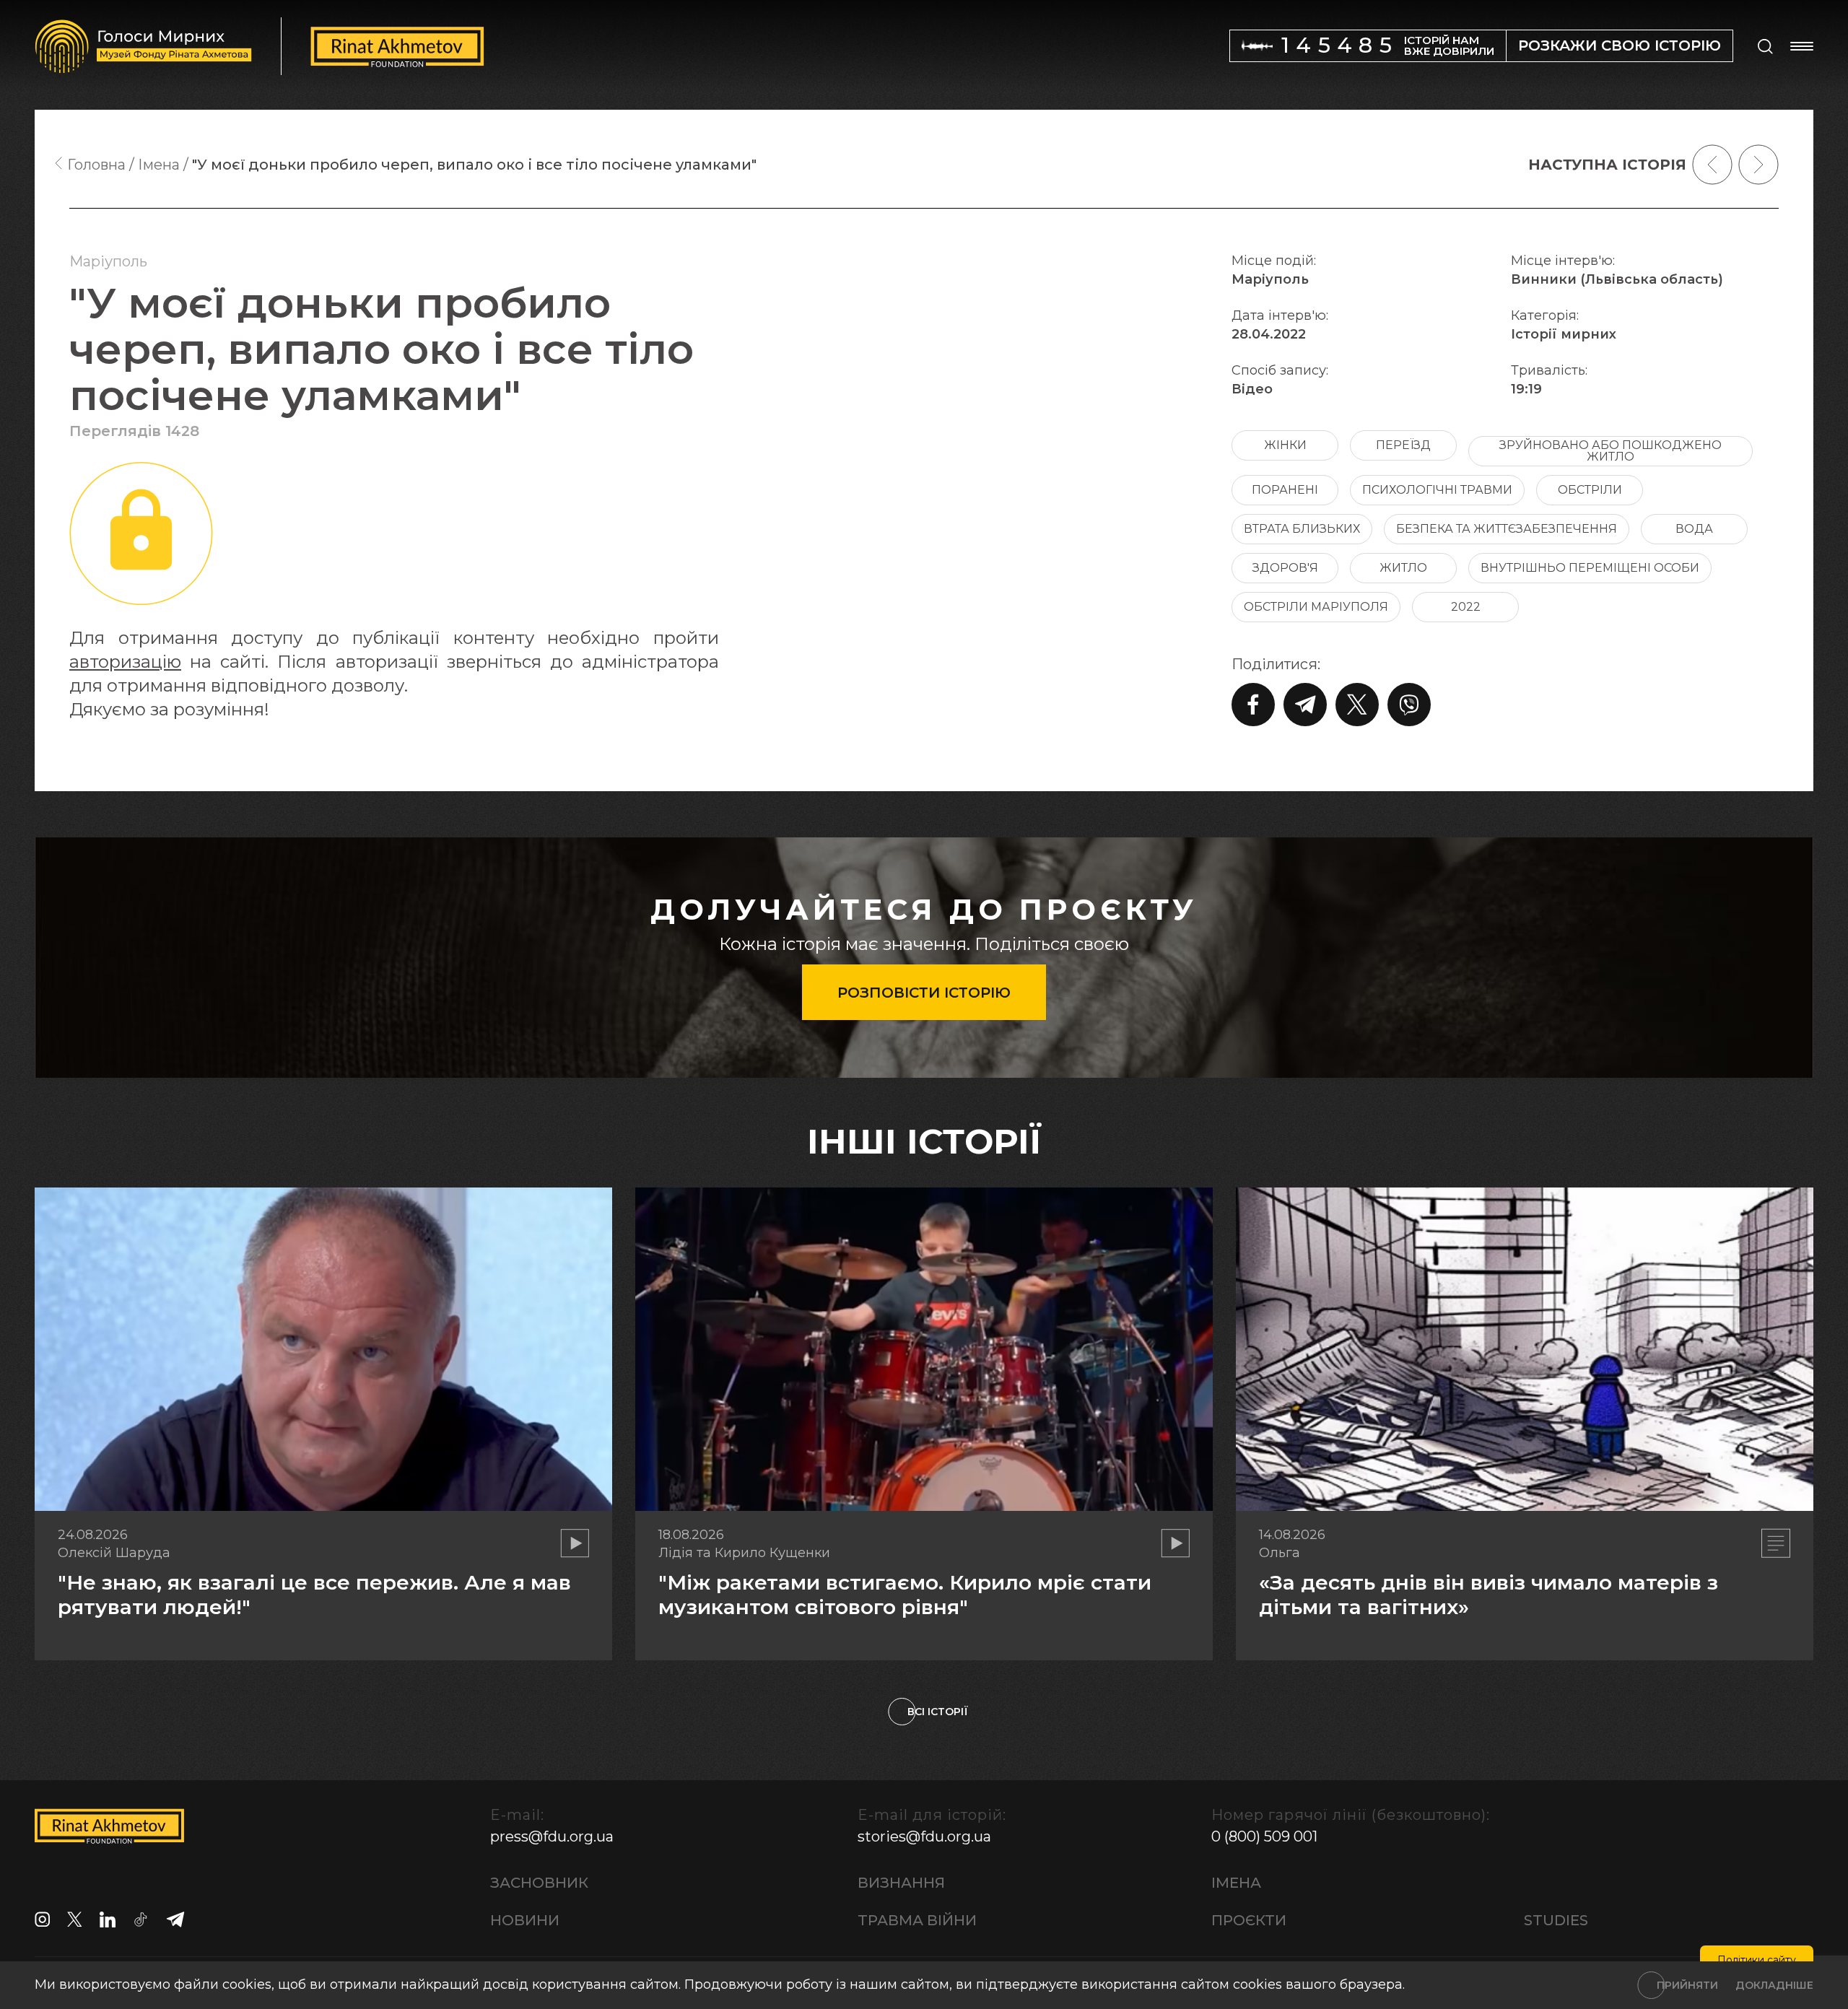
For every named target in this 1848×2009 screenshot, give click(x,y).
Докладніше (1774, 1985)
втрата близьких (1302, 529)
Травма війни (917, 1920)
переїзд (1403, 445)
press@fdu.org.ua (552, 1836)
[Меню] (1802, 46)
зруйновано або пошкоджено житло (1611, 451)
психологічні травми (1437, 490)
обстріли (1590, 490)
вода (1694, 529)
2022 (1466, 607)
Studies (1556, 1920)
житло (1403, 568)
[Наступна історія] (1758, 165)
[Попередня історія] (1712, 165)
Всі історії (938, 1712)
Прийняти (1687, 1985)
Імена (1236, 1883)
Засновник (539, 1883)
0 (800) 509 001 (1264, 1836)
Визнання (901, 1883)
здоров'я (1285, 568)
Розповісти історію (924, 993)
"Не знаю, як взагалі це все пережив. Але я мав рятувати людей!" (314, 1595)
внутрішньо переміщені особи (1590, 568)
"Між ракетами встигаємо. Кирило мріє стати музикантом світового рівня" (905, 1595)
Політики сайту (1757, 1960)
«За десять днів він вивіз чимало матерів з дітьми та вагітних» (1489, 1595)
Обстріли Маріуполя (1316, 607)
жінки (1285, 445)
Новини (525, 1920)
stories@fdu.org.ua (924, 1836)
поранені (1285, 490)
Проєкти (1249, 1920)
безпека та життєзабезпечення (1507, 529)
